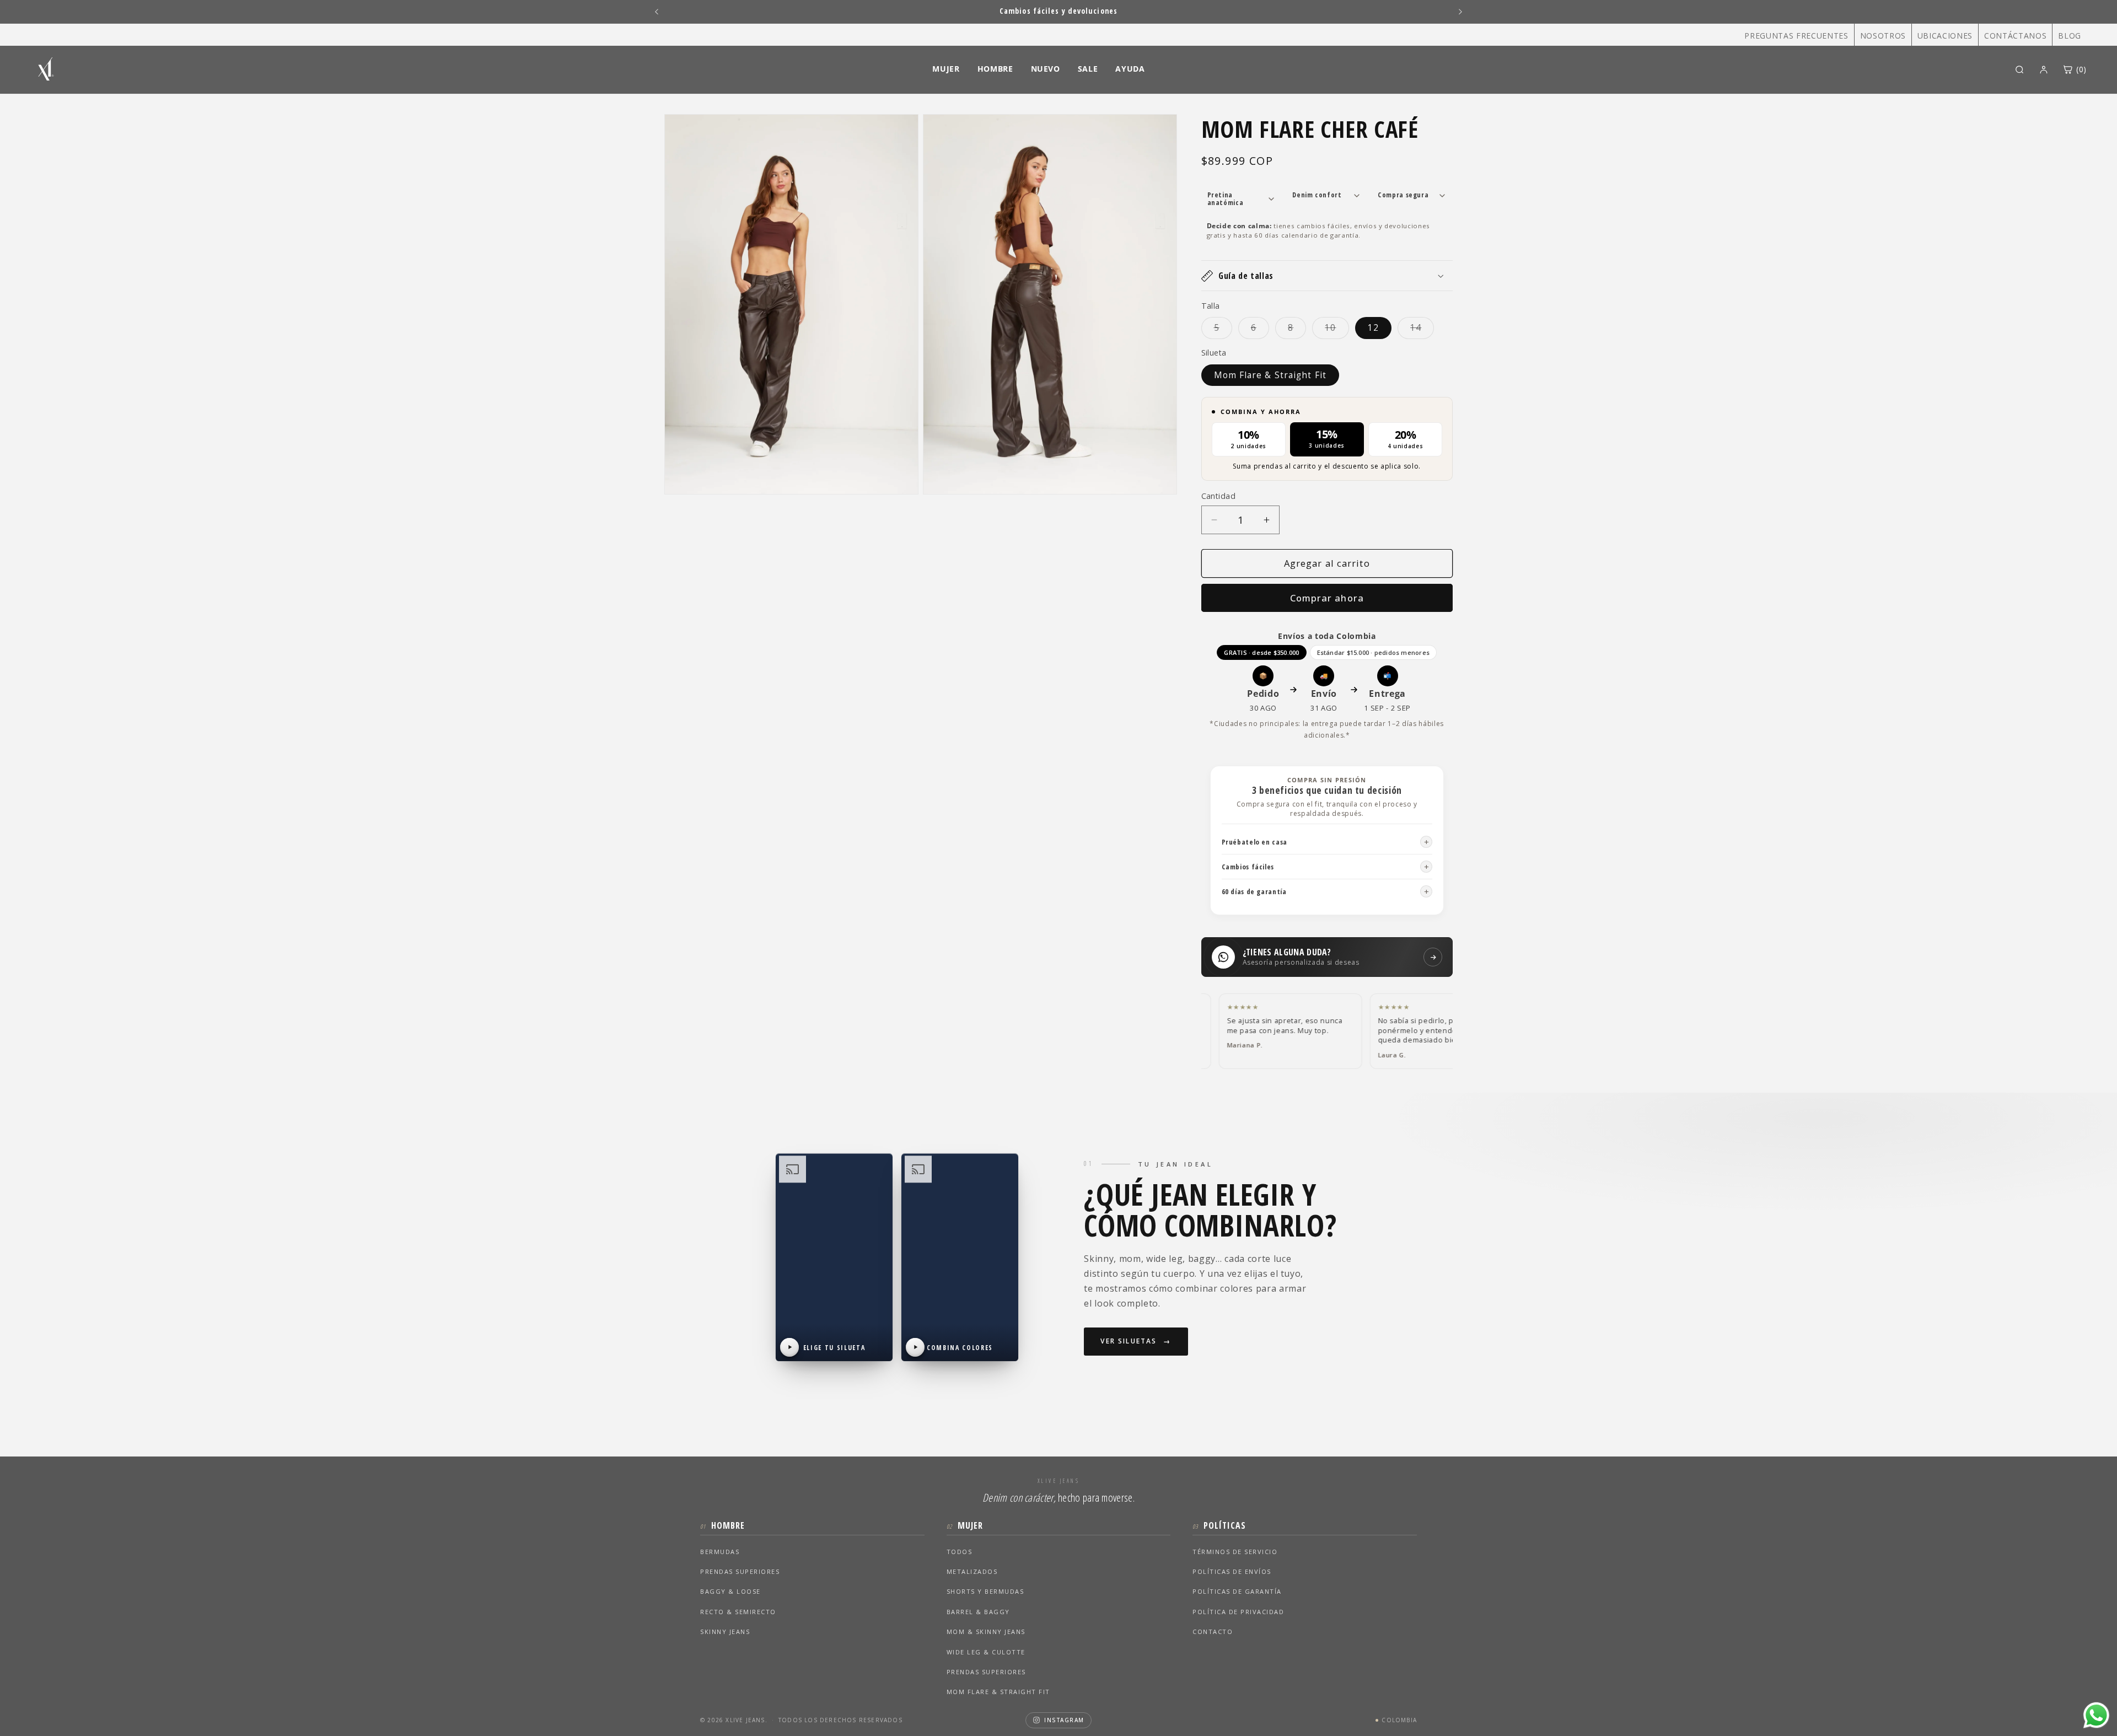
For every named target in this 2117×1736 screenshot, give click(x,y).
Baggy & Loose (730, 1591)
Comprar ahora (1327, 598)
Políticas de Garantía (1237, 1591)
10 (1337, 330)
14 (1422, 330)
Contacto (1213, 1632)
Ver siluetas (1129, 1341)
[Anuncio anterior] (657, 12)
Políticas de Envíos (1232, 1571)
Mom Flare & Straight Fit (1270, 375)
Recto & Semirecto (738, 1612)
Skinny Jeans (725, 1632)
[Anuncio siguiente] (1460, 12)
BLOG (2070, 36)
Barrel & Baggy (978, 1612)
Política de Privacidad (1238, 1612)
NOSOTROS (1883, 36)
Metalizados (972, 1571)
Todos (960, 1552)
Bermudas (720, 1552)
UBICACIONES (1945, 36)
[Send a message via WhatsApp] (2096, 1715)
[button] (1327, 276)
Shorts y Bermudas (985, 1591)
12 (1373, 328)
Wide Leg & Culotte (986, 1652)
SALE (1088, 69)
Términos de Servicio (1235, 1552)
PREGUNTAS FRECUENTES (1796, 36)
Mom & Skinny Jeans (986, 1632)
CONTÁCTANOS (2015, 36)
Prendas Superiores (740, 1571)
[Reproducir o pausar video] (789, 1347)
